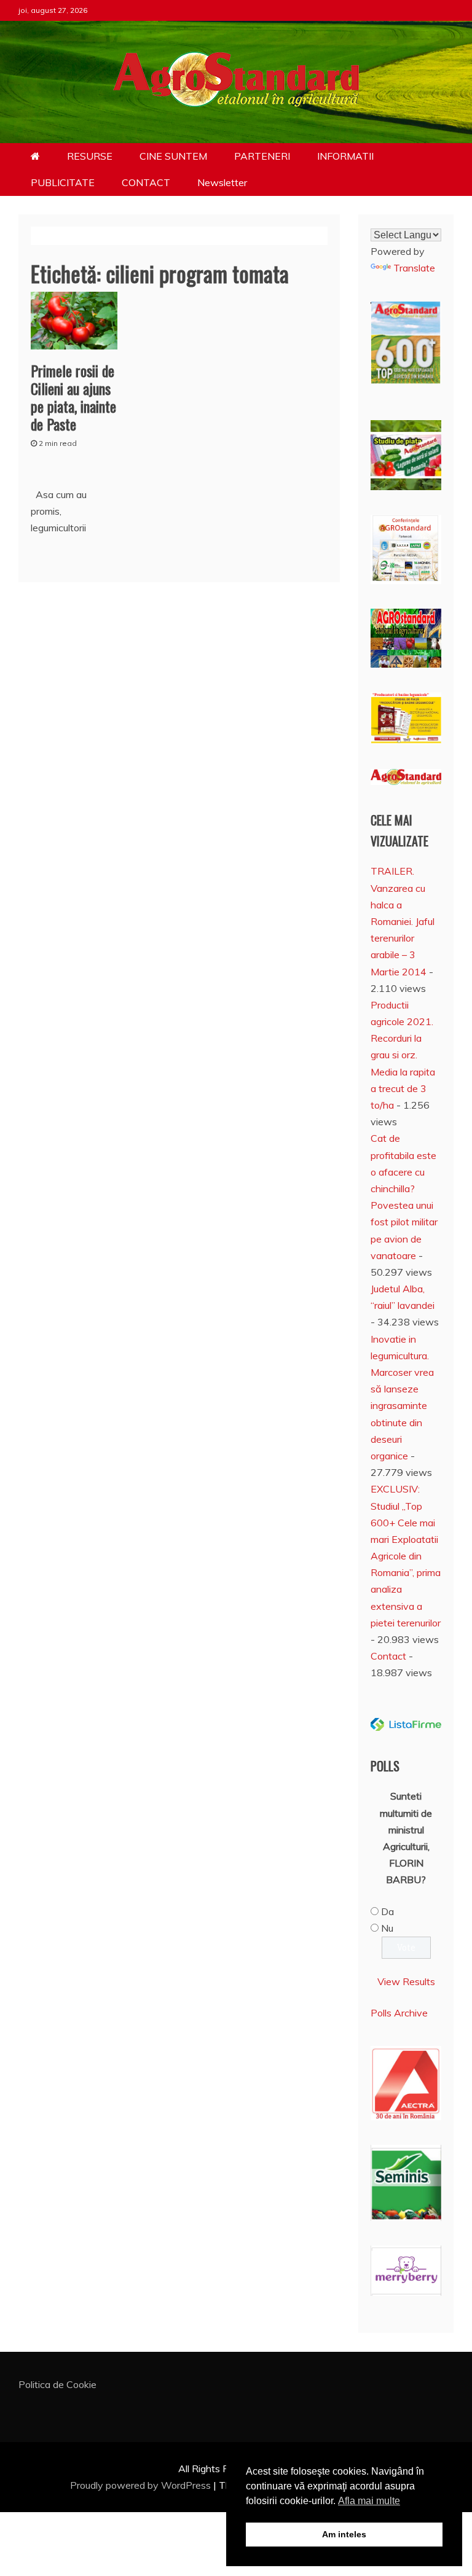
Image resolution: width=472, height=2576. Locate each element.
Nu (387, 1928)
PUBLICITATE (63, 182)
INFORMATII (345, 156)
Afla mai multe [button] (369, 2501)
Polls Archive (399, 2013)
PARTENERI (262, 156)
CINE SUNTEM (173, 156)
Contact (388, 1656)
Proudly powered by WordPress (142, 2485)
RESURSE (90, 156)
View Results (406, 1981)
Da (387, 1911)
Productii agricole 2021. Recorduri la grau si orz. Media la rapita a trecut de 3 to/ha (403, 1055)
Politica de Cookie (57, 2384)
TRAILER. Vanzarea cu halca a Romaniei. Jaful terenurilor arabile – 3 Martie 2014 (403, 921)
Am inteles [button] (344, 2534)
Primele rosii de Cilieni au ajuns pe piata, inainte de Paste (73, 397)
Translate (414, 268)
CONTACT (146, 182)
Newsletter (222, 182)
